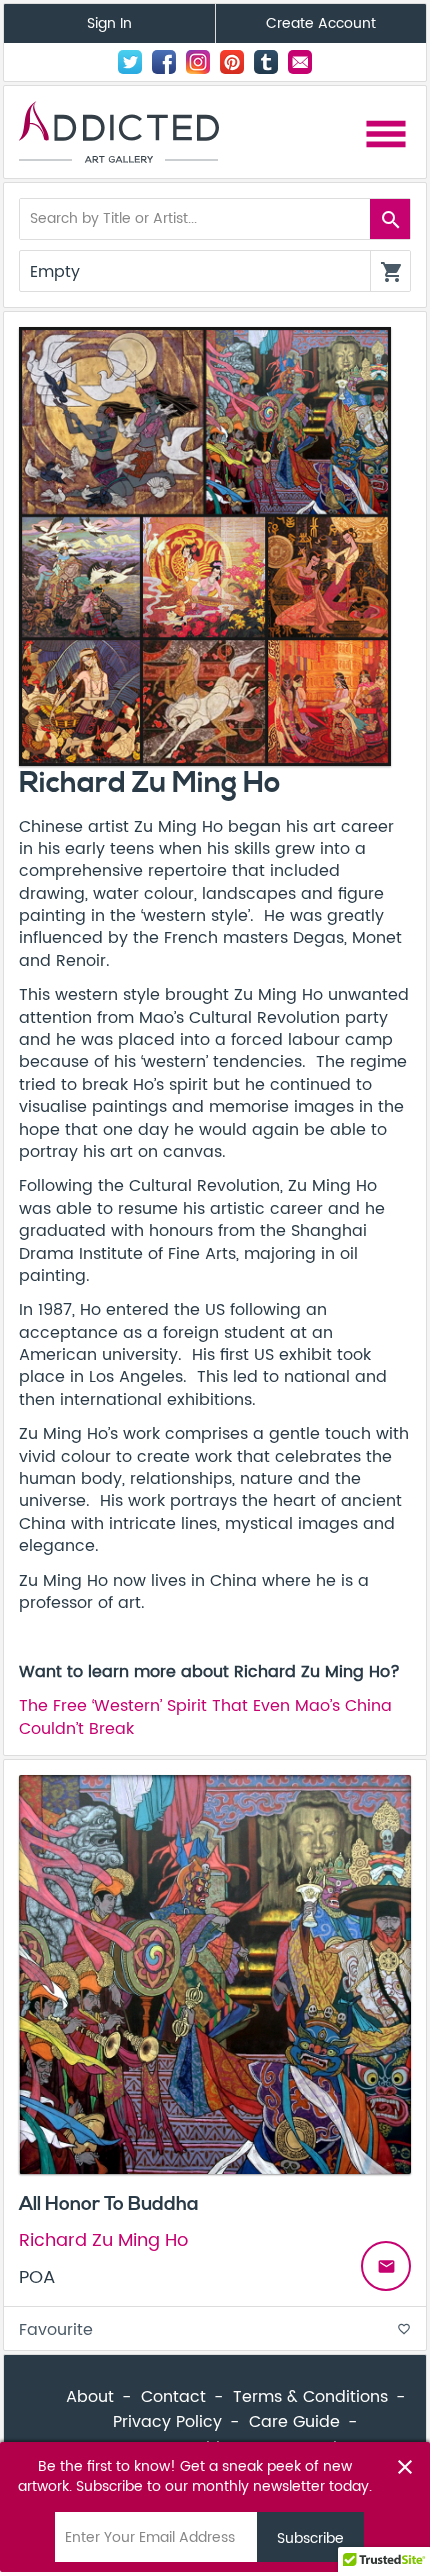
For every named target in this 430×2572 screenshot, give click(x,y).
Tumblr (266, 62)
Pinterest (232, 62)
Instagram (198, 62)
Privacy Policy (167, 2422)
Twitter (130, 62)
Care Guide (294, 2422)
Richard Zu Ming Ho (103, 2240)
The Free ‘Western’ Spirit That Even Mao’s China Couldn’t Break (205, 1717)
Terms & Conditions (310, 2397)
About (90, 2397)
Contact (300, 62)
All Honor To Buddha (109, 2204)
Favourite (215, 2330)
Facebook (164, 62)
